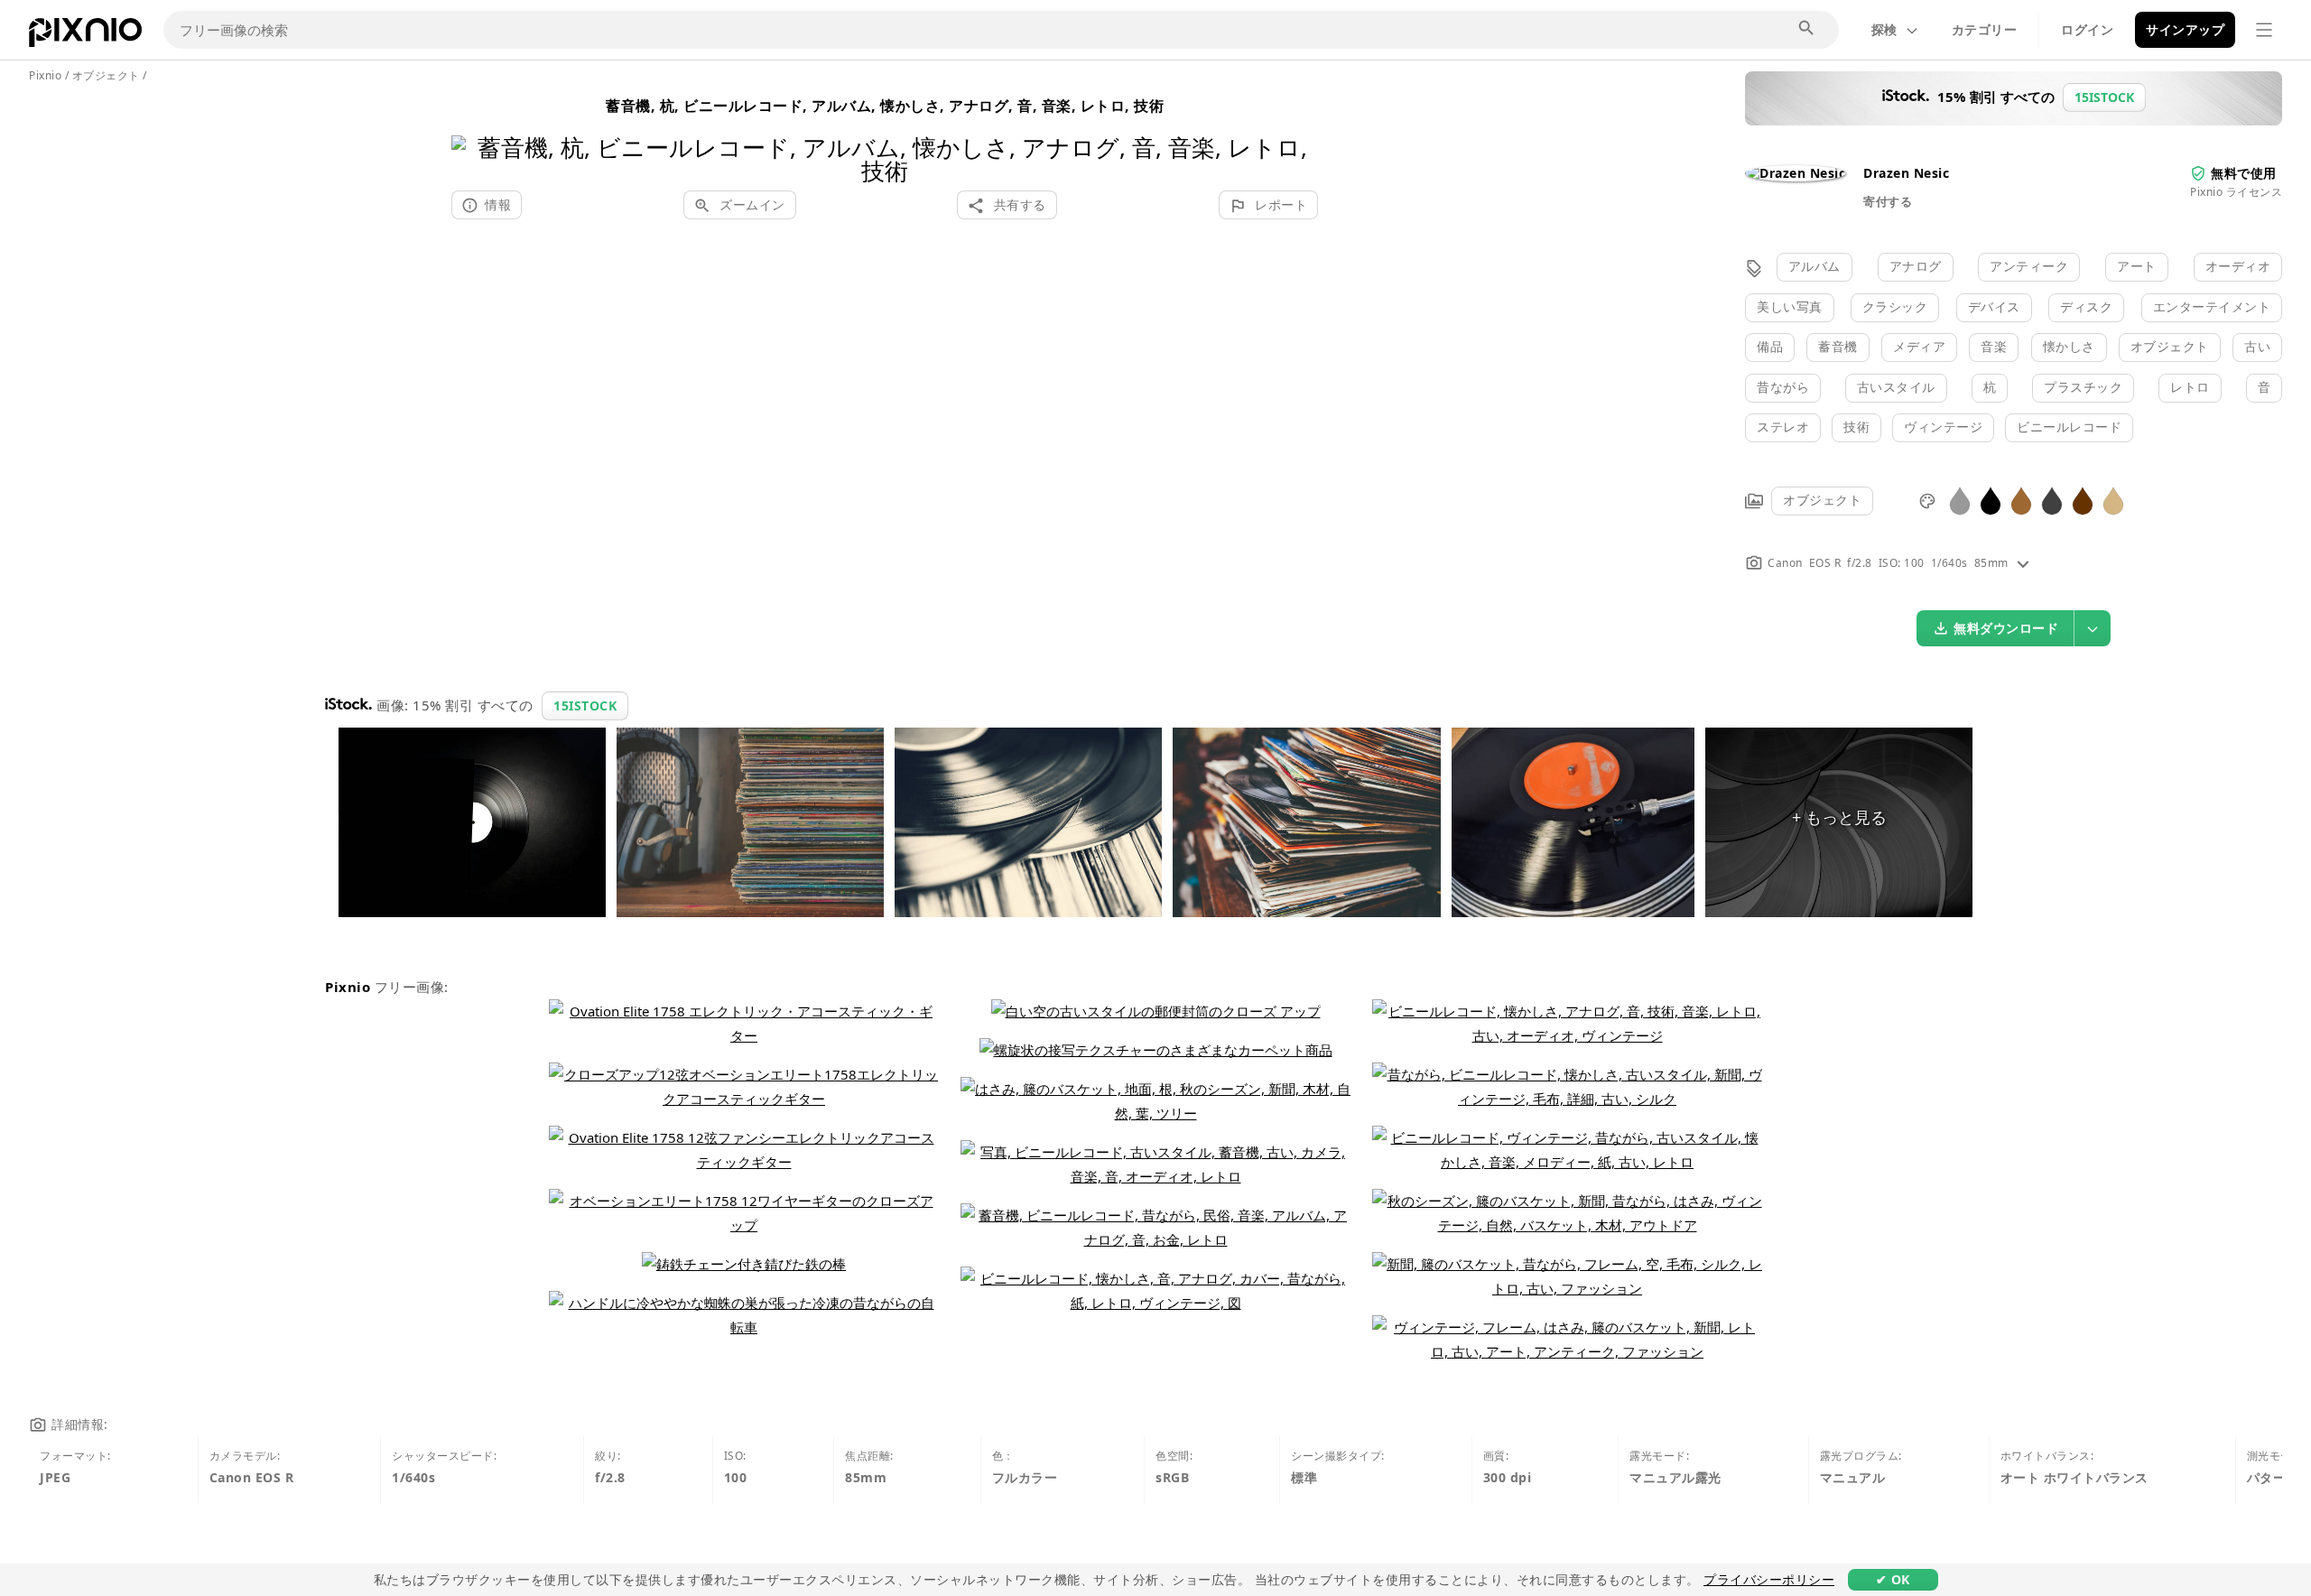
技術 (1856, 427)
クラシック (1895, 306)
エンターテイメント (2212, 306)
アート (2137, 266)
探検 (1884, 29)
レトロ (2190, 387)
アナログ (1916, 266)
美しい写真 (1790, 306)
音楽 (1994, 346)
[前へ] (472, 136)
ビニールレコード (2069, 427)
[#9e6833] (2021, 500)
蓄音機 (1838, 346)
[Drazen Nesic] (1795, 173)
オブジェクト (2170, 346)
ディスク (2086, 306)
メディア (1919, 346)
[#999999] (1960, 500)
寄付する (1888, 201)
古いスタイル (1896, 387)
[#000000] (1991, 500)
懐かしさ (2069, 346)
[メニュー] (2264, 30)
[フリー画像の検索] (1807, 29)
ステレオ (1783, 427)
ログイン (2087, 29)
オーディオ (2238, 266)
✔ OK (1893, 1579)
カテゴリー (1985, 29)
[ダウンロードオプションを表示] (2093, 628)
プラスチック (2083, 387)
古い (2257, 346)
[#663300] (2083, 500)
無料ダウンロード (2006, 628)
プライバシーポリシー (1769, 1579)
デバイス (1994, 306)
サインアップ (2185, 29)
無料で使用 (2244, 173)
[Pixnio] (85, 36)
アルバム (1814, 266)
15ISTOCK (585, 705)
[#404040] (2052, 500)
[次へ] (1298, 136)
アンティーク (2029, 266)
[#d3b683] (2113, 500)
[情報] (2023, 563)
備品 (1770, 346)
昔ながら (1783, 387)
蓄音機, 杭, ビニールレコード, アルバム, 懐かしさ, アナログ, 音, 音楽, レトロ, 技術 (885, 106)
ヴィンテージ (1943, 427)
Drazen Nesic (1906, 173)
